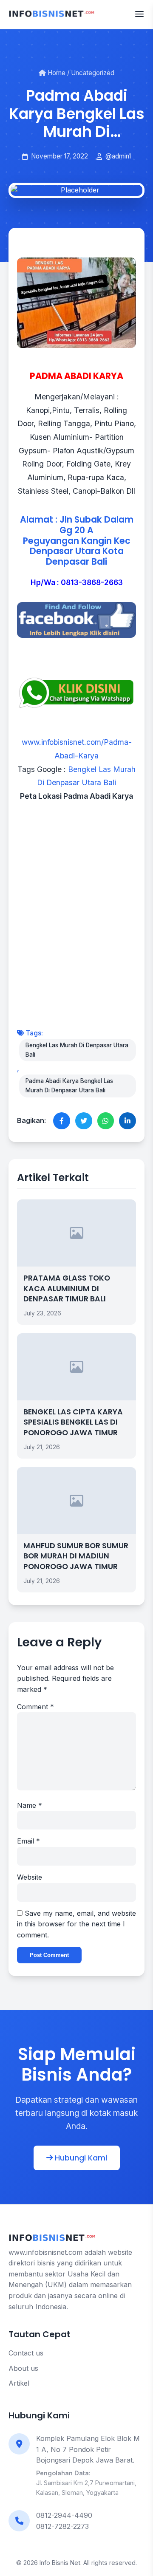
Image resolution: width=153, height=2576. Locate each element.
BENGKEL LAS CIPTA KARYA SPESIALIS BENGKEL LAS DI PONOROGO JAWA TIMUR (73, 1422)
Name (30, 1805)
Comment (35, 1707)
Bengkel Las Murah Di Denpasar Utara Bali (77, 1050)
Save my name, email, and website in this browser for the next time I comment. (76, 1924)
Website (30, 1877)
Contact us (26, 2353)
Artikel (19, 2383)
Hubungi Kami (80, 2158)
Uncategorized (93, 73)
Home (56, 73)
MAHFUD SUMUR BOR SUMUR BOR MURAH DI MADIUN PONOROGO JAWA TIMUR (76, 1556)
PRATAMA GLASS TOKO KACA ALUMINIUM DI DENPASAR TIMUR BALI (67, 1288)
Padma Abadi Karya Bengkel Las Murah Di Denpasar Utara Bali (69, 1086)
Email (28, 1841)
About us (23, 2368)
